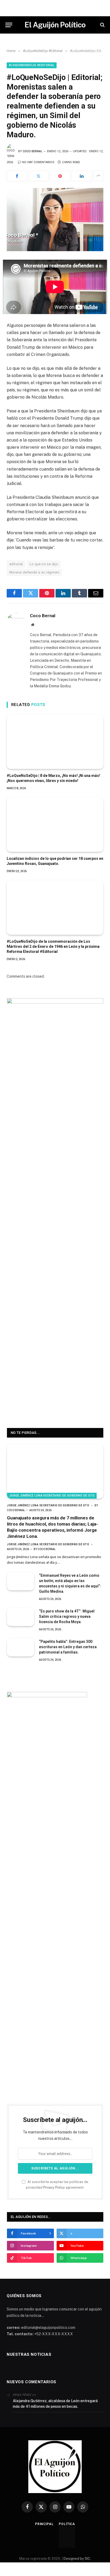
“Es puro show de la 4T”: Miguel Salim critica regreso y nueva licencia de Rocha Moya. (67, 1616)
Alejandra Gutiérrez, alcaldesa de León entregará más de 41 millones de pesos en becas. (55, 2404)
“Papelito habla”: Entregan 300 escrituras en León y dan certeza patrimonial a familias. (68, 1647)
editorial (16, 564)
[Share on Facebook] (17, 176)
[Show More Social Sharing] (98, 176)
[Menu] (9, 25)
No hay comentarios (38, 162)
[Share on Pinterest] (60, 176)
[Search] (102, 25)
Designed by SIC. (77, 2559)
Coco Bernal (33, 151)
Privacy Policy (54, 2187)
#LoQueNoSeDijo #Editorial (32, 65)
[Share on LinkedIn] (82, 176)
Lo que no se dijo (44, 564)
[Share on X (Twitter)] (38, 176)
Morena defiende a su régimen (34, 572)
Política (67, 2524)
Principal (44, 2524)
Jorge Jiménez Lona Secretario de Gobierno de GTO (52, 1496)
